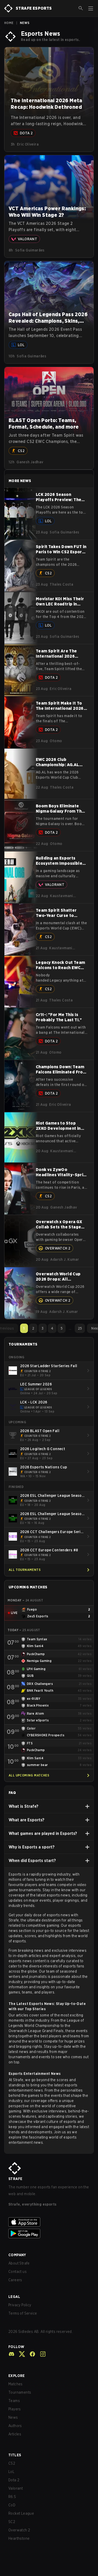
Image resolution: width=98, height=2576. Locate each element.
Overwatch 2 (19, 2530)
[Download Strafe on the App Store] (49, 2222)
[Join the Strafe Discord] (11, 2354)
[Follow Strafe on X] (20, 2354)
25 (80, 1328)
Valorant (16, 2488)
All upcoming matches (29, 1775)
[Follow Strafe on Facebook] (30, 2354)
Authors (15, 2426)
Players (15, 2409)
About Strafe (19, 2263)
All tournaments (25, 1570)
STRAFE (15, 2179)
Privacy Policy (20, 2305)
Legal (14, 2297)
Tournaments (20, 2392)
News (13, 2417)
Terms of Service (23, 2313)
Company (17, 2255)
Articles (15, 2434)
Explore (17, 2376)
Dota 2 (14, 2480)
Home (9, 23)
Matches (16, 2384)
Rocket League (21, 2513)
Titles (15, 2455)
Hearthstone (19, 2538)
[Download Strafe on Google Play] (49, 2233)
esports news (58, 1895)
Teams (14, 2401)
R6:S (12, 2497)
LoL (11, 2472)
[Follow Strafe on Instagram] (41, 2354)
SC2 (12, 2522)
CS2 (12, 2463)
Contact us (18, 2272)
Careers (15, 2280)
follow (16, 2347)
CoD (12, 2505)
